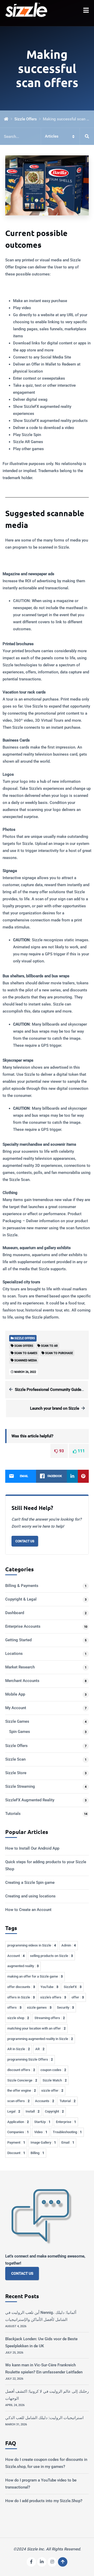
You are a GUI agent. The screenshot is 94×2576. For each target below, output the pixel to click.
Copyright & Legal (21, 1599)
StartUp (42, 2122)
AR (40, 2049)
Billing (37, 2153)
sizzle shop (18, 2018)
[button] (86, 10)
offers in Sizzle (21, 1997)
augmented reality (23, 1966)
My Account (16, 1708)
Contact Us (25, 1541)
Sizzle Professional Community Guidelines (52, 1390)
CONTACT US (22, 2273)
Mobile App (15, 1694)
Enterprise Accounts (23, 1626)
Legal (14, 2111)
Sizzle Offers (26, 119)
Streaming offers (50, 2018)
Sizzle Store (16, 1773)
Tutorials (13, 1814)
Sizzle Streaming (20, 1786)
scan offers (18, 2101)
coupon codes (53, 2070)
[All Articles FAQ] (47, 136)
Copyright (54, 2111)
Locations (14, 1654)
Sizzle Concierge (22, 2080)
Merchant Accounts (22, 1681)
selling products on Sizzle (51, 1956)
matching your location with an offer (36, 2028)
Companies (18, 2132)
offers (14, 2007)
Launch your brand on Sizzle (55, 1408)
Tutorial (67, 2101)
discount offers (21, 2070)
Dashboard (15, 1613)
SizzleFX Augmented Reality (30, 1800)
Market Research (20, 1667)
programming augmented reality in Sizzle (40, 2039)
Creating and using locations (30, 1896)
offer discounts (21, 1987)
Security (65, 2007)
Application (18, 2122)
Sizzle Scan (15, 1759)
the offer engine (22, 2090)
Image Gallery (43, 2142)
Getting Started (18, 1640)
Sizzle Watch (55, 2080)
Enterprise (66, 2122)
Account (16, 1956)
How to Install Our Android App (32, 1848)
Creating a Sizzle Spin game (30, 1883)
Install (33, 2111)
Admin (69, 1945)
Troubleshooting (67, 2132)
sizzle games (39, 2007)
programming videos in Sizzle (32, 1945)
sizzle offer (52, 2090)
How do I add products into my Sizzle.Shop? (44, 2501)
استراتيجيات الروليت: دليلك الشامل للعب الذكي (44, 2418)
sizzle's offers (53, 1997)
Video (41, 2132)
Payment (16, 2142)
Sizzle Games (17, 1721)
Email (68, 2142)
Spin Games (20, 1732)
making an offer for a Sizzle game (35, 1976)
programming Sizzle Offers (30, 2059)
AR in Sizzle (19, 2049)
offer (78, 1997)
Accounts (45, 2101)
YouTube (49, 1987)
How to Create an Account (28, 1910)
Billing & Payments (22, 1586)
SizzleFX (73, 1987)
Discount (16, 2153)
